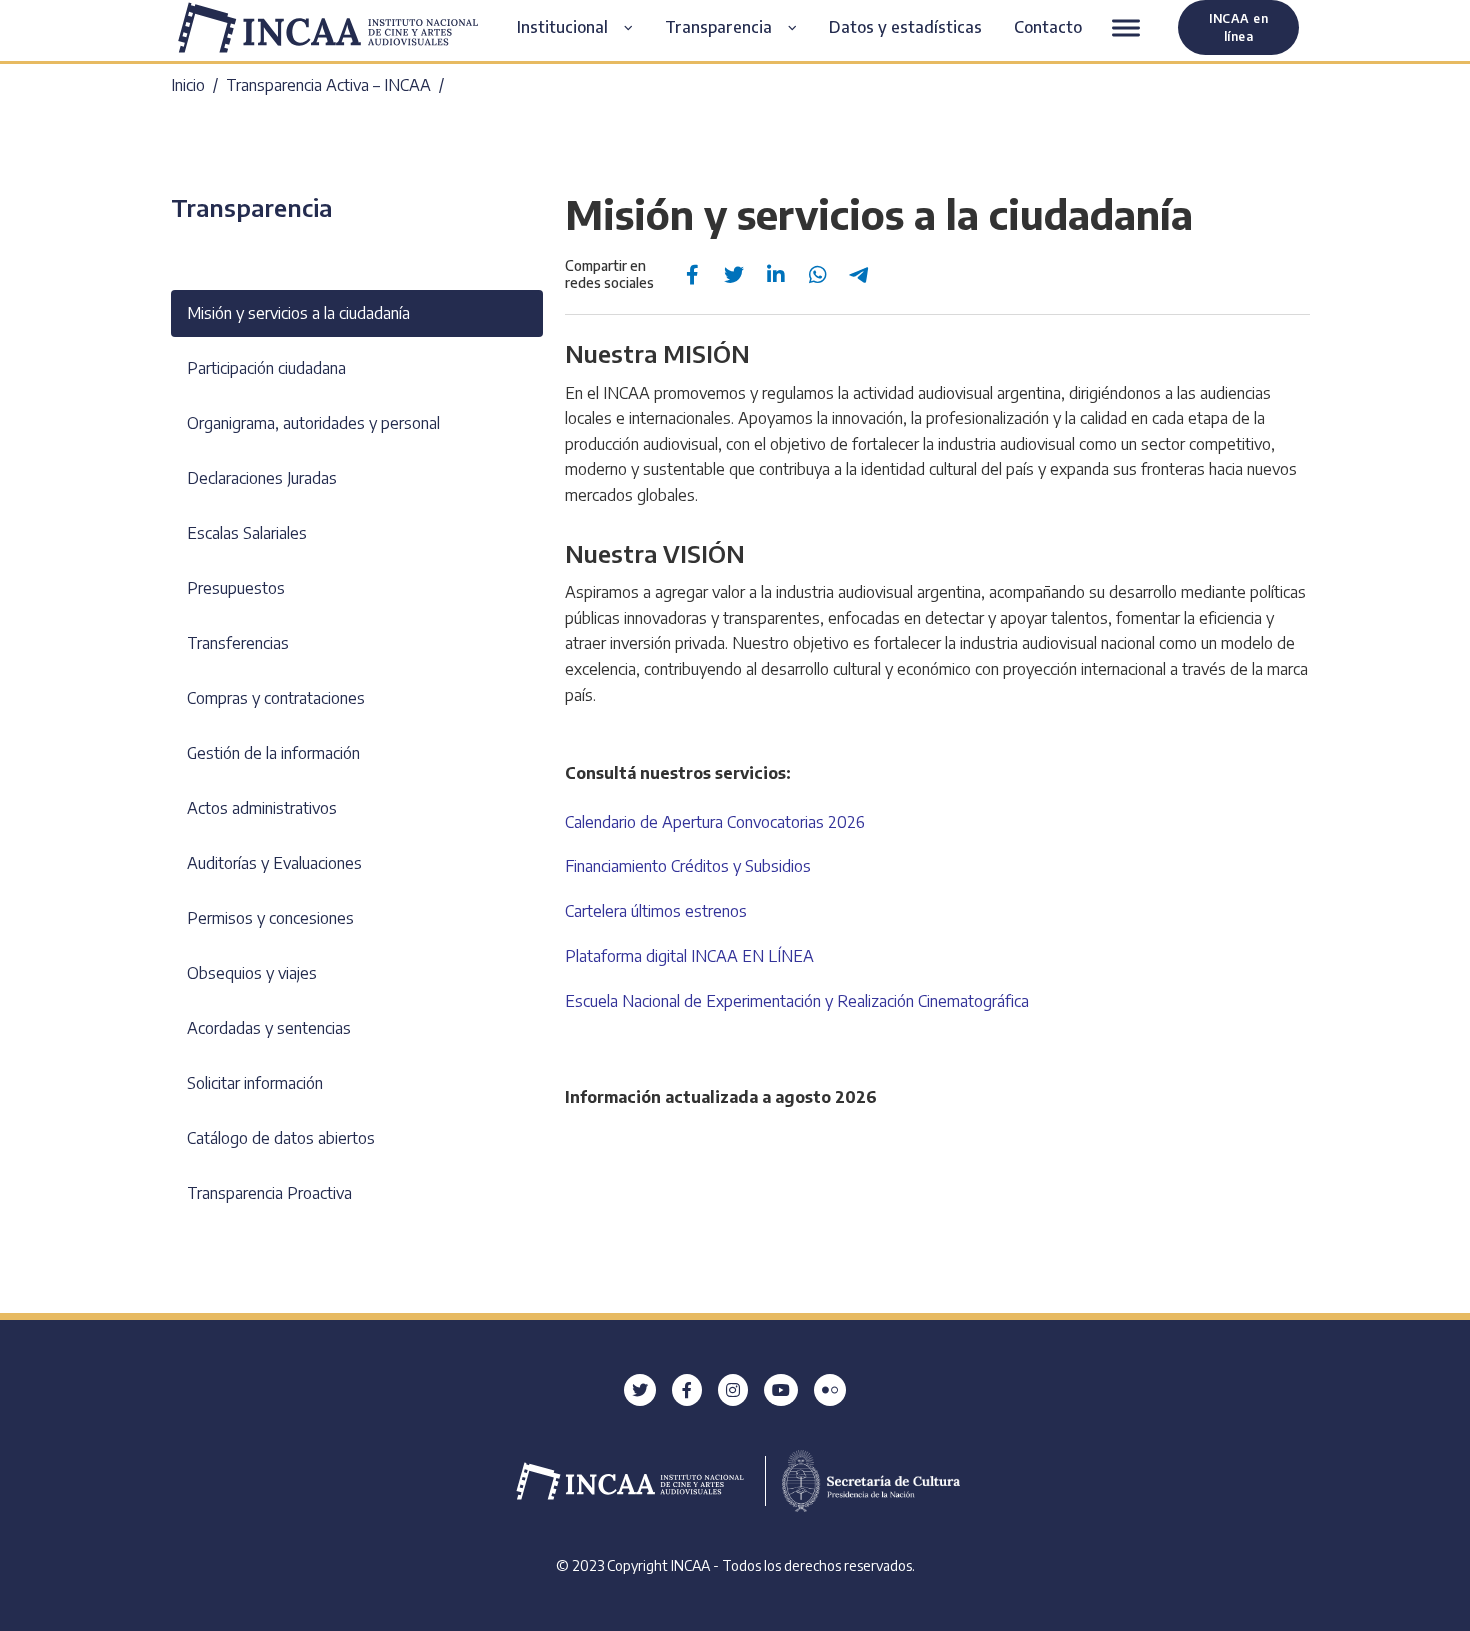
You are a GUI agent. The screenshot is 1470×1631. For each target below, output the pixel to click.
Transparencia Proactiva (269, 1193)
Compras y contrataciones (276, 698)
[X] (734, 275)
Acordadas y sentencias (269, 1028)
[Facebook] (692, 275)
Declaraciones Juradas (262, 478)
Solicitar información (255, 1083)
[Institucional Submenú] (636, 28)
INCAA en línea (1238, 27)
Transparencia (251, 207)
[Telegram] (860, 275)
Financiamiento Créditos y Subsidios (688, 866)
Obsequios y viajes (252, 973)
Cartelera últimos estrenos (656, 911)
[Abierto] (1126, 27)
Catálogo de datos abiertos (281, 1138)
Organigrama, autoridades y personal (313, 423)
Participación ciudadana (266, 368)
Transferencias (238, 643)
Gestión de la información (273, 753)
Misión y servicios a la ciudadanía (298, 313)
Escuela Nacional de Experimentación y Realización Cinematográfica (797, 1001)
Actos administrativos (262, 808)
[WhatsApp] (818, 275)
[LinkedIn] (776, 275)
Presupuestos (236, 588)
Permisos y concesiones (270, 918)
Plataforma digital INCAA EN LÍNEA (689, 956)
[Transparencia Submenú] (800, 28)
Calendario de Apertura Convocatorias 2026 (715, 822)
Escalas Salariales (247, 533)
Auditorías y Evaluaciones (274, 863)
